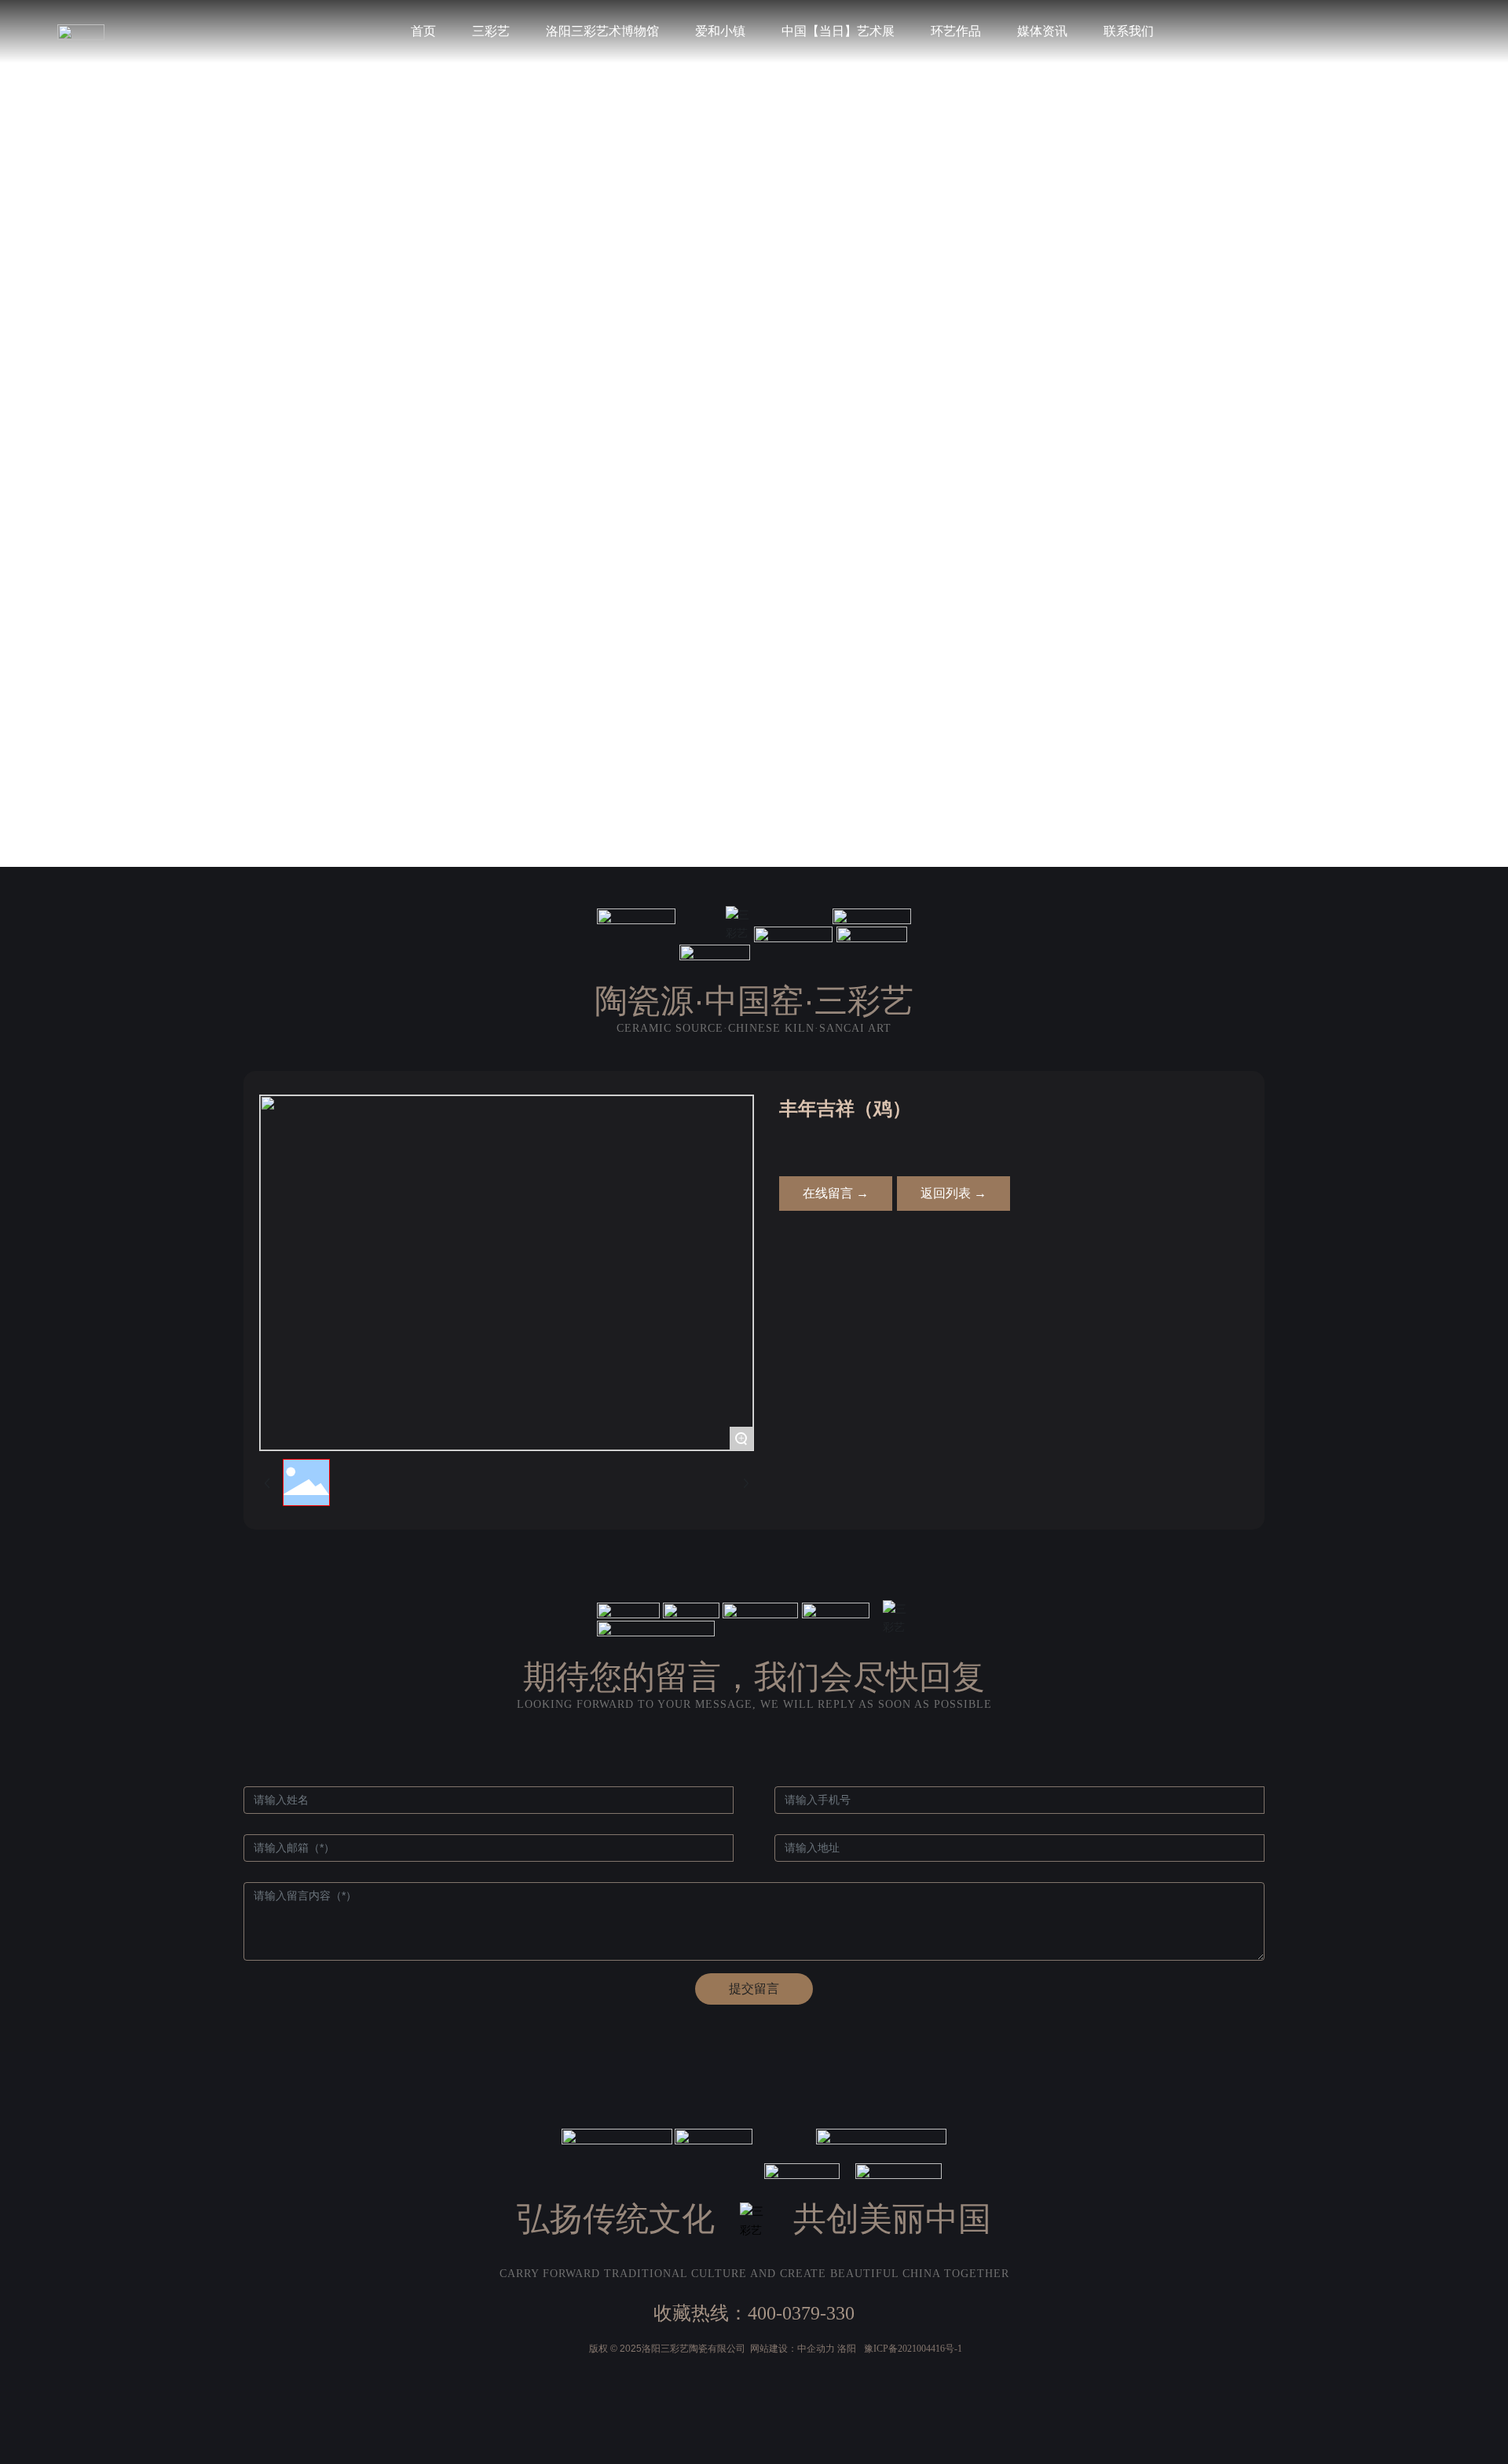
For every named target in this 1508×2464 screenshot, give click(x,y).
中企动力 (816, 2349)
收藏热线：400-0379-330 (754, 2313)
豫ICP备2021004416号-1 (913, 2349)
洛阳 (847, 2349)
